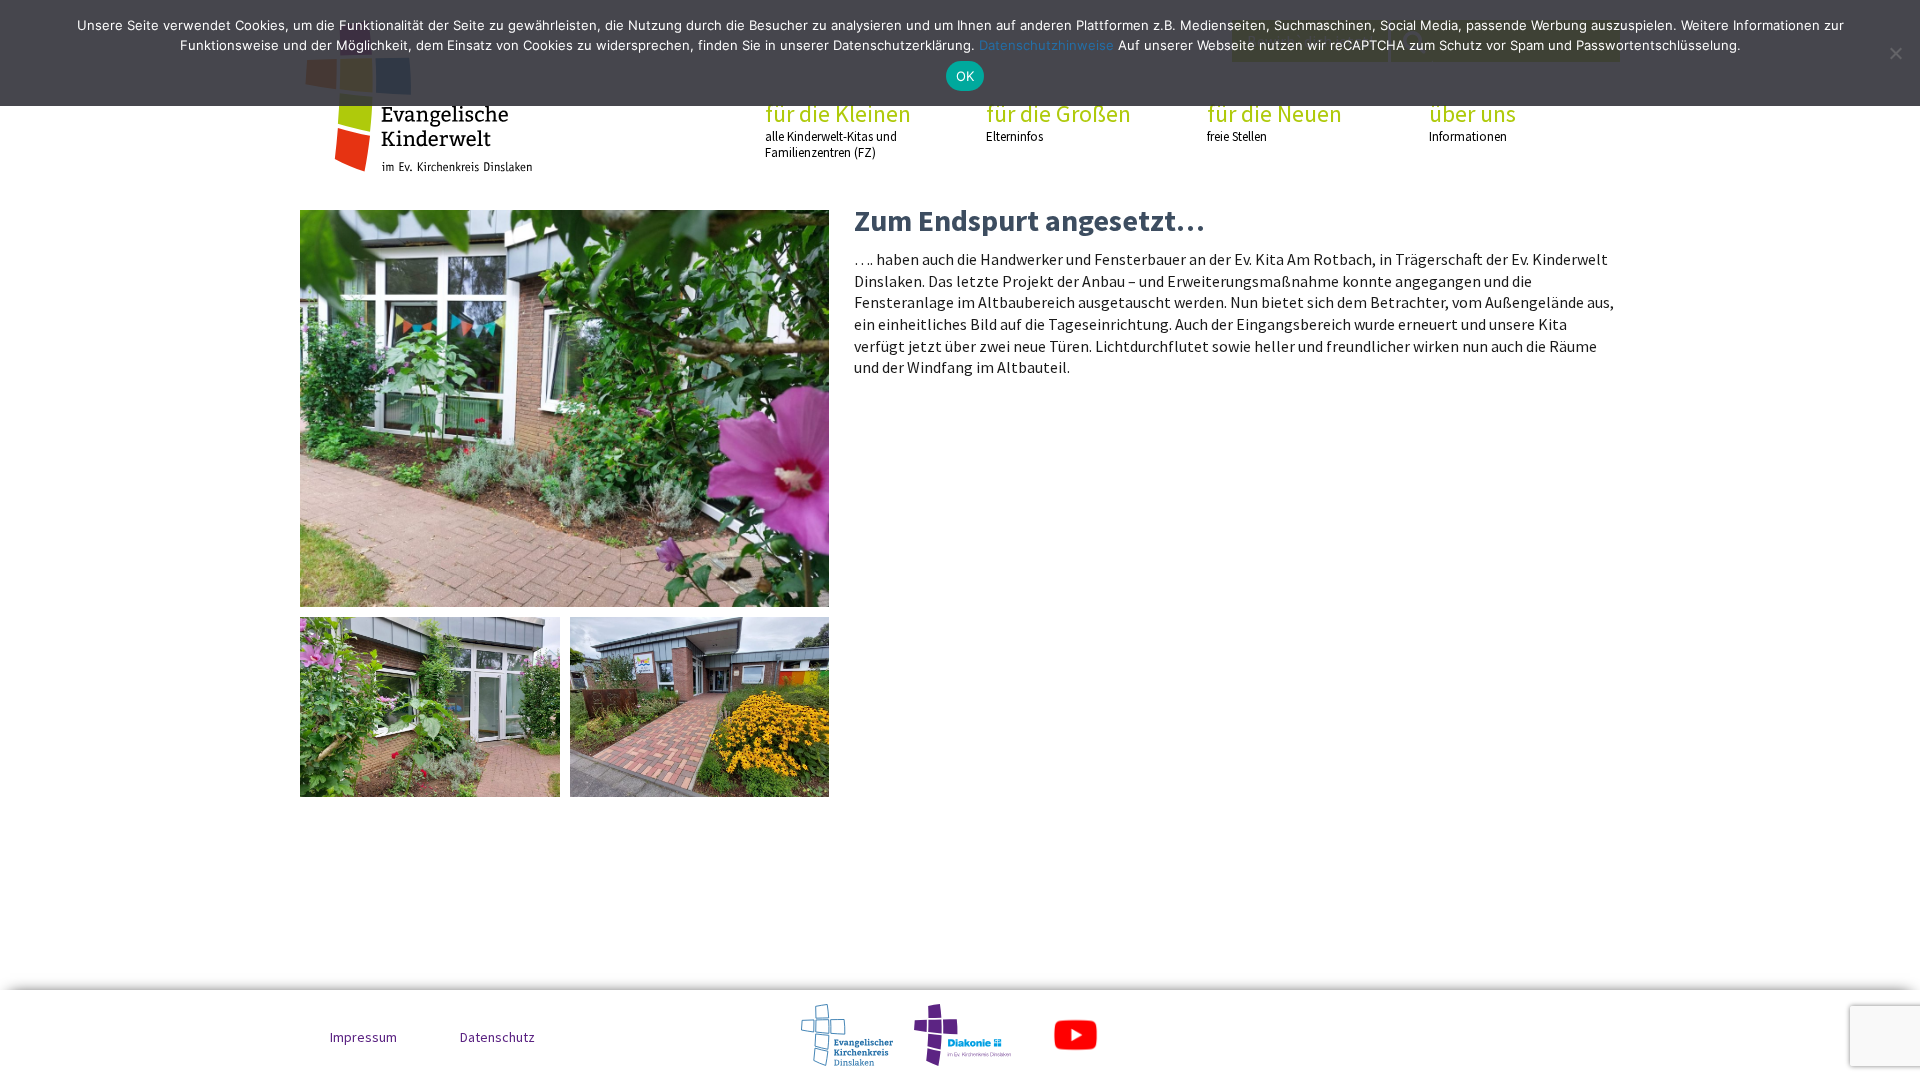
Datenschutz (497, 1037)
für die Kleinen (838, 130)
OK (965, 76)
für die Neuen (1274, 122)
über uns (1472, 122)
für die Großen (1058, 122)
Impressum (363, 1037)
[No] (1895, 53)
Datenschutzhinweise (1046, 45)
